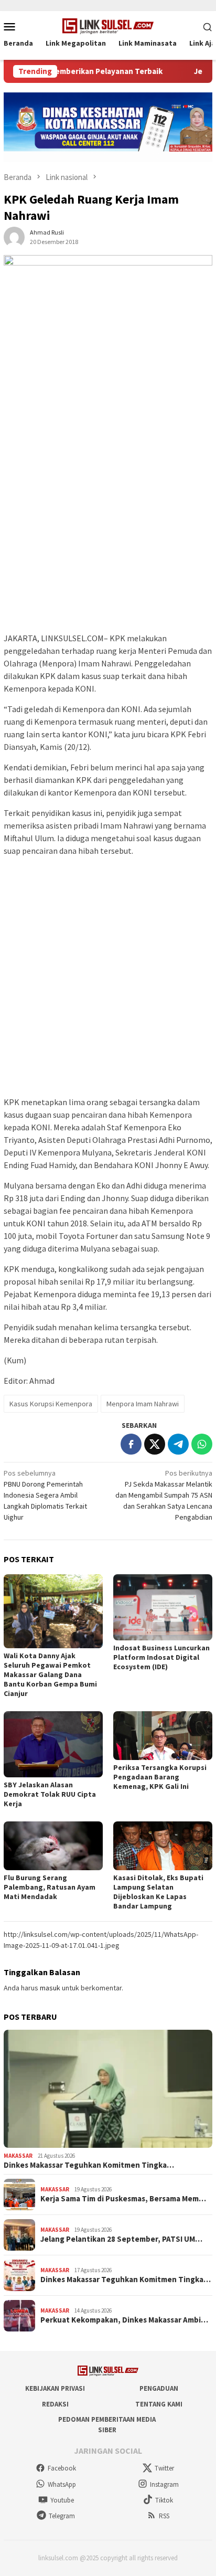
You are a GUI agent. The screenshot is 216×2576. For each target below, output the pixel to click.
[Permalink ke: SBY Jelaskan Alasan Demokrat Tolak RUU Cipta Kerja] (53, 1744)
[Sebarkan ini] (131, 1444)
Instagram (164, 2484)
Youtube (62, 2500)
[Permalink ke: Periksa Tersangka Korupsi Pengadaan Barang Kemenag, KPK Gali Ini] (163, 1736)
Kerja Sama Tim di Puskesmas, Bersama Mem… (123, 2199)
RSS (164, 2516)
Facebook (62, 2468)
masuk (50, 1988)
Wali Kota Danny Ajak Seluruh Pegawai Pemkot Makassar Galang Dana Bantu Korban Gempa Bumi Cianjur (50, 1674)
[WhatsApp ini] (202, 1444)
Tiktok (164, 2500)
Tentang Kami (159, 2404)
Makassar (18, 2156)
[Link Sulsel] (108, 25)
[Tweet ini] (155, 1444)
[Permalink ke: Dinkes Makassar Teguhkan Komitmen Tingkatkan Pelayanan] (108, 2089)
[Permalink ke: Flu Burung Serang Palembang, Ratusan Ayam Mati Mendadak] (53, 1846)
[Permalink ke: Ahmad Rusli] (14, 236)
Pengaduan (159, 2388)
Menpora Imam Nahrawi (143, 1404)
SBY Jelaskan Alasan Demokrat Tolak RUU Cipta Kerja (50, 1794)
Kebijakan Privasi (55, 2388)
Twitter (164, 2468)
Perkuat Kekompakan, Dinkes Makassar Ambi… (124, 2320)
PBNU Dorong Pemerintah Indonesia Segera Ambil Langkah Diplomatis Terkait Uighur (45, 1495)
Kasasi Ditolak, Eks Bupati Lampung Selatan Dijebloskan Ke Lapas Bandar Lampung (158, 1892)
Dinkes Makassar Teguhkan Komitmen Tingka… (89, 2165)
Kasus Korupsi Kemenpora (51, 1404)
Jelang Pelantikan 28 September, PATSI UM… (121, 2239)
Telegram (62, 2516)
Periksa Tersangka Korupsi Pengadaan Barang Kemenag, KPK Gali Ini (160, 1777)
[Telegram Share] (178, 1444)
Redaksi (55, 2404)
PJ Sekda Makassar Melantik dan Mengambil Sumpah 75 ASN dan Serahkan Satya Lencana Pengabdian (164, 1495)
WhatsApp (62, 2484)
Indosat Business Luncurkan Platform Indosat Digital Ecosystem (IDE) (161, 1657)
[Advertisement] (108, 518)
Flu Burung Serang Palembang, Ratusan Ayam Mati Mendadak (50, 1887)
